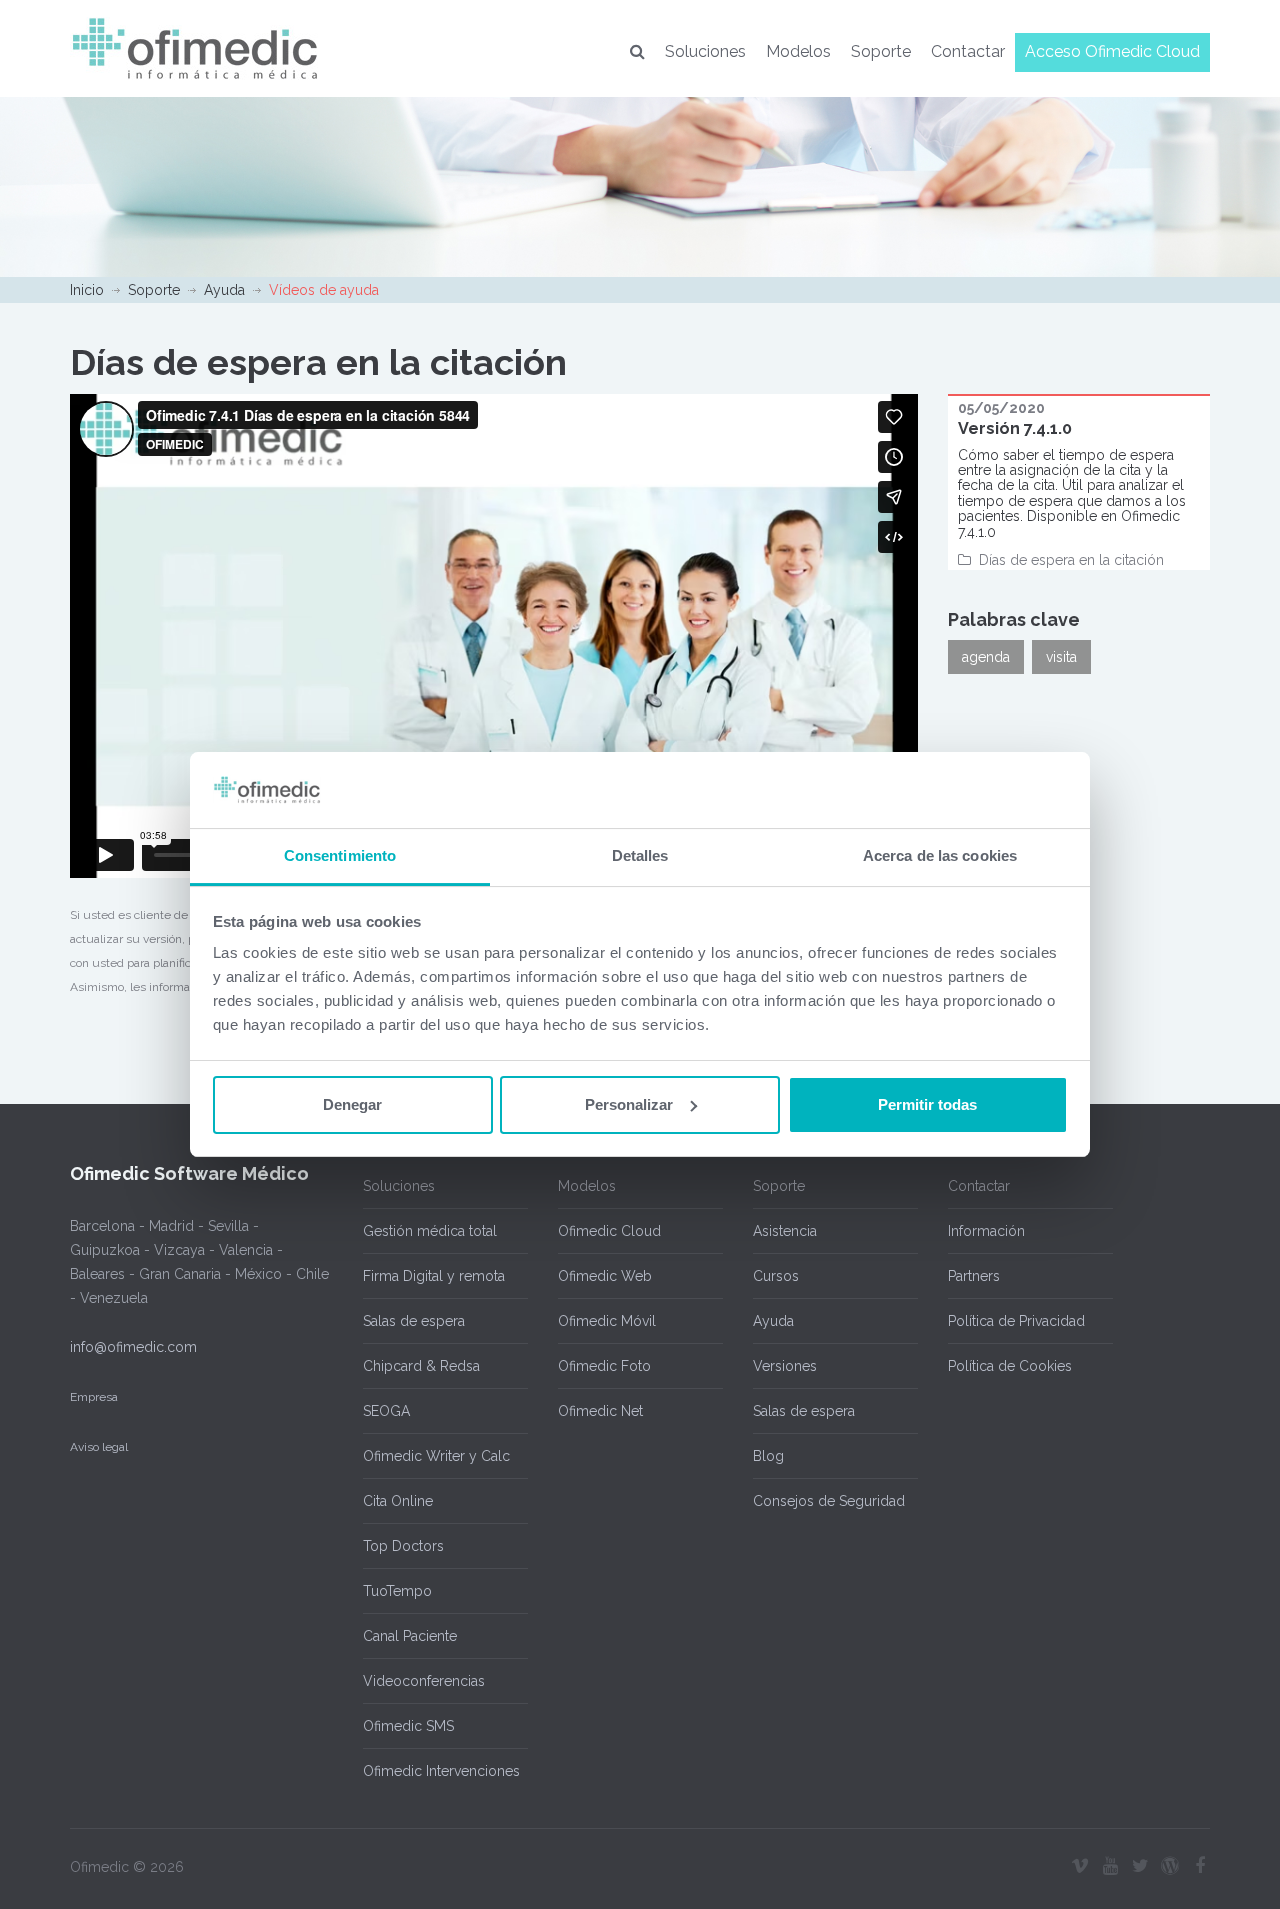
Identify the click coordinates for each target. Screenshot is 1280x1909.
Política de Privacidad (1016, 1321)
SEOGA (386, 1411)
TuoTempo (397, 1591)
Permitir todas (927, 1104)
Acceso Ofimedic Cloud (1112, 51)
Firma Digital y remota (434, 1276)
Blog (768, 1456)
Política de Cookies (1010, 1366)
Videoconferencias (424, 1681)
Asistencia (785, 1231)
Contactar (968, 51)
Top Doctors (403, 1546)
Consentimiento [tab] (340, 855)
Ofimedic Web (605, 1276)
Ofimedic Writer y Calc (436, 1456)
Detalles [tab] (640, 855)
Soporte (881, 51)
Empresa (94, 1397)
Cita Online (398, 1501)
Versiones (785, 1366)
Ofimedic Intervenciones (441, 1771)
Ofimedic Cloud (609, 1231)
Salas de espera (414, 1321)
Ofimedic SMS (408, 1726)
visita (1061, 657)
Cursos (776, 1276)
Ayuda (224, 290)
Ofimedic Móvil (607, 1321)
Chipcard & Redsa (421, 1366)
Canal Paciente (410, 1636)
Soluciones (705, 51)
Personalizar (629, 1104)
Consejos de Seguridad (829, 1501)
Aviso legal (99, 1447)
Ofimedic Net (600, 1411)
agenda (986, 657)
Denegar (352, 1104)
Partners (974, 1276)
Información (986, 1231)
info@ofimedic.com (133, 1347)
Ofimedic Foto (604, 1366)
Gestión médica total (430, 1231)
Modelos (798, 51)
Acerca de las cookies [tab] (940, 855)
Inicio (87, 290)
